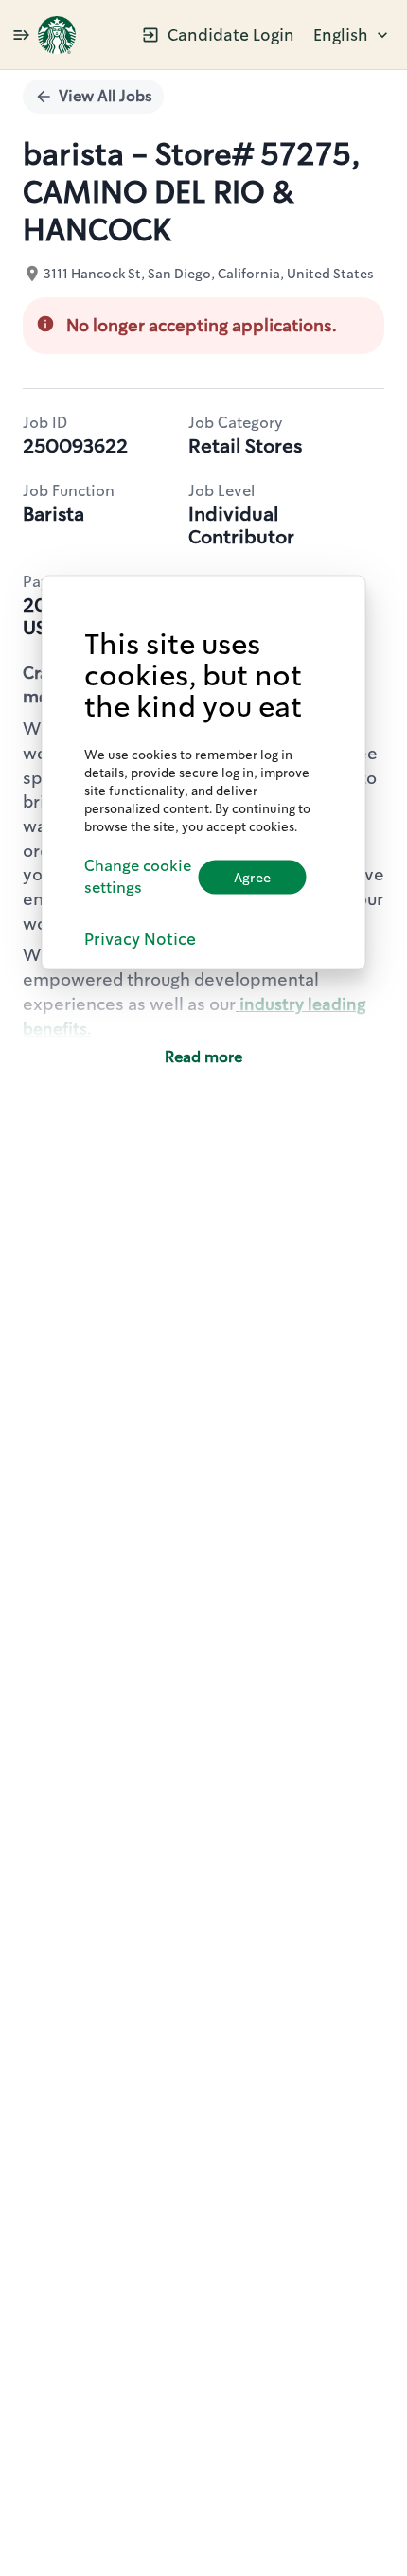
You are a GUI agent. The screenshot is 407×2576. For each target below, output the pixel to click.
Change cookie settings (138, 877)
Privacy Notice (140, 938)
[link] (57, 35)
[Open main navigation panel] (21, 35)
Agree (252, 877)
